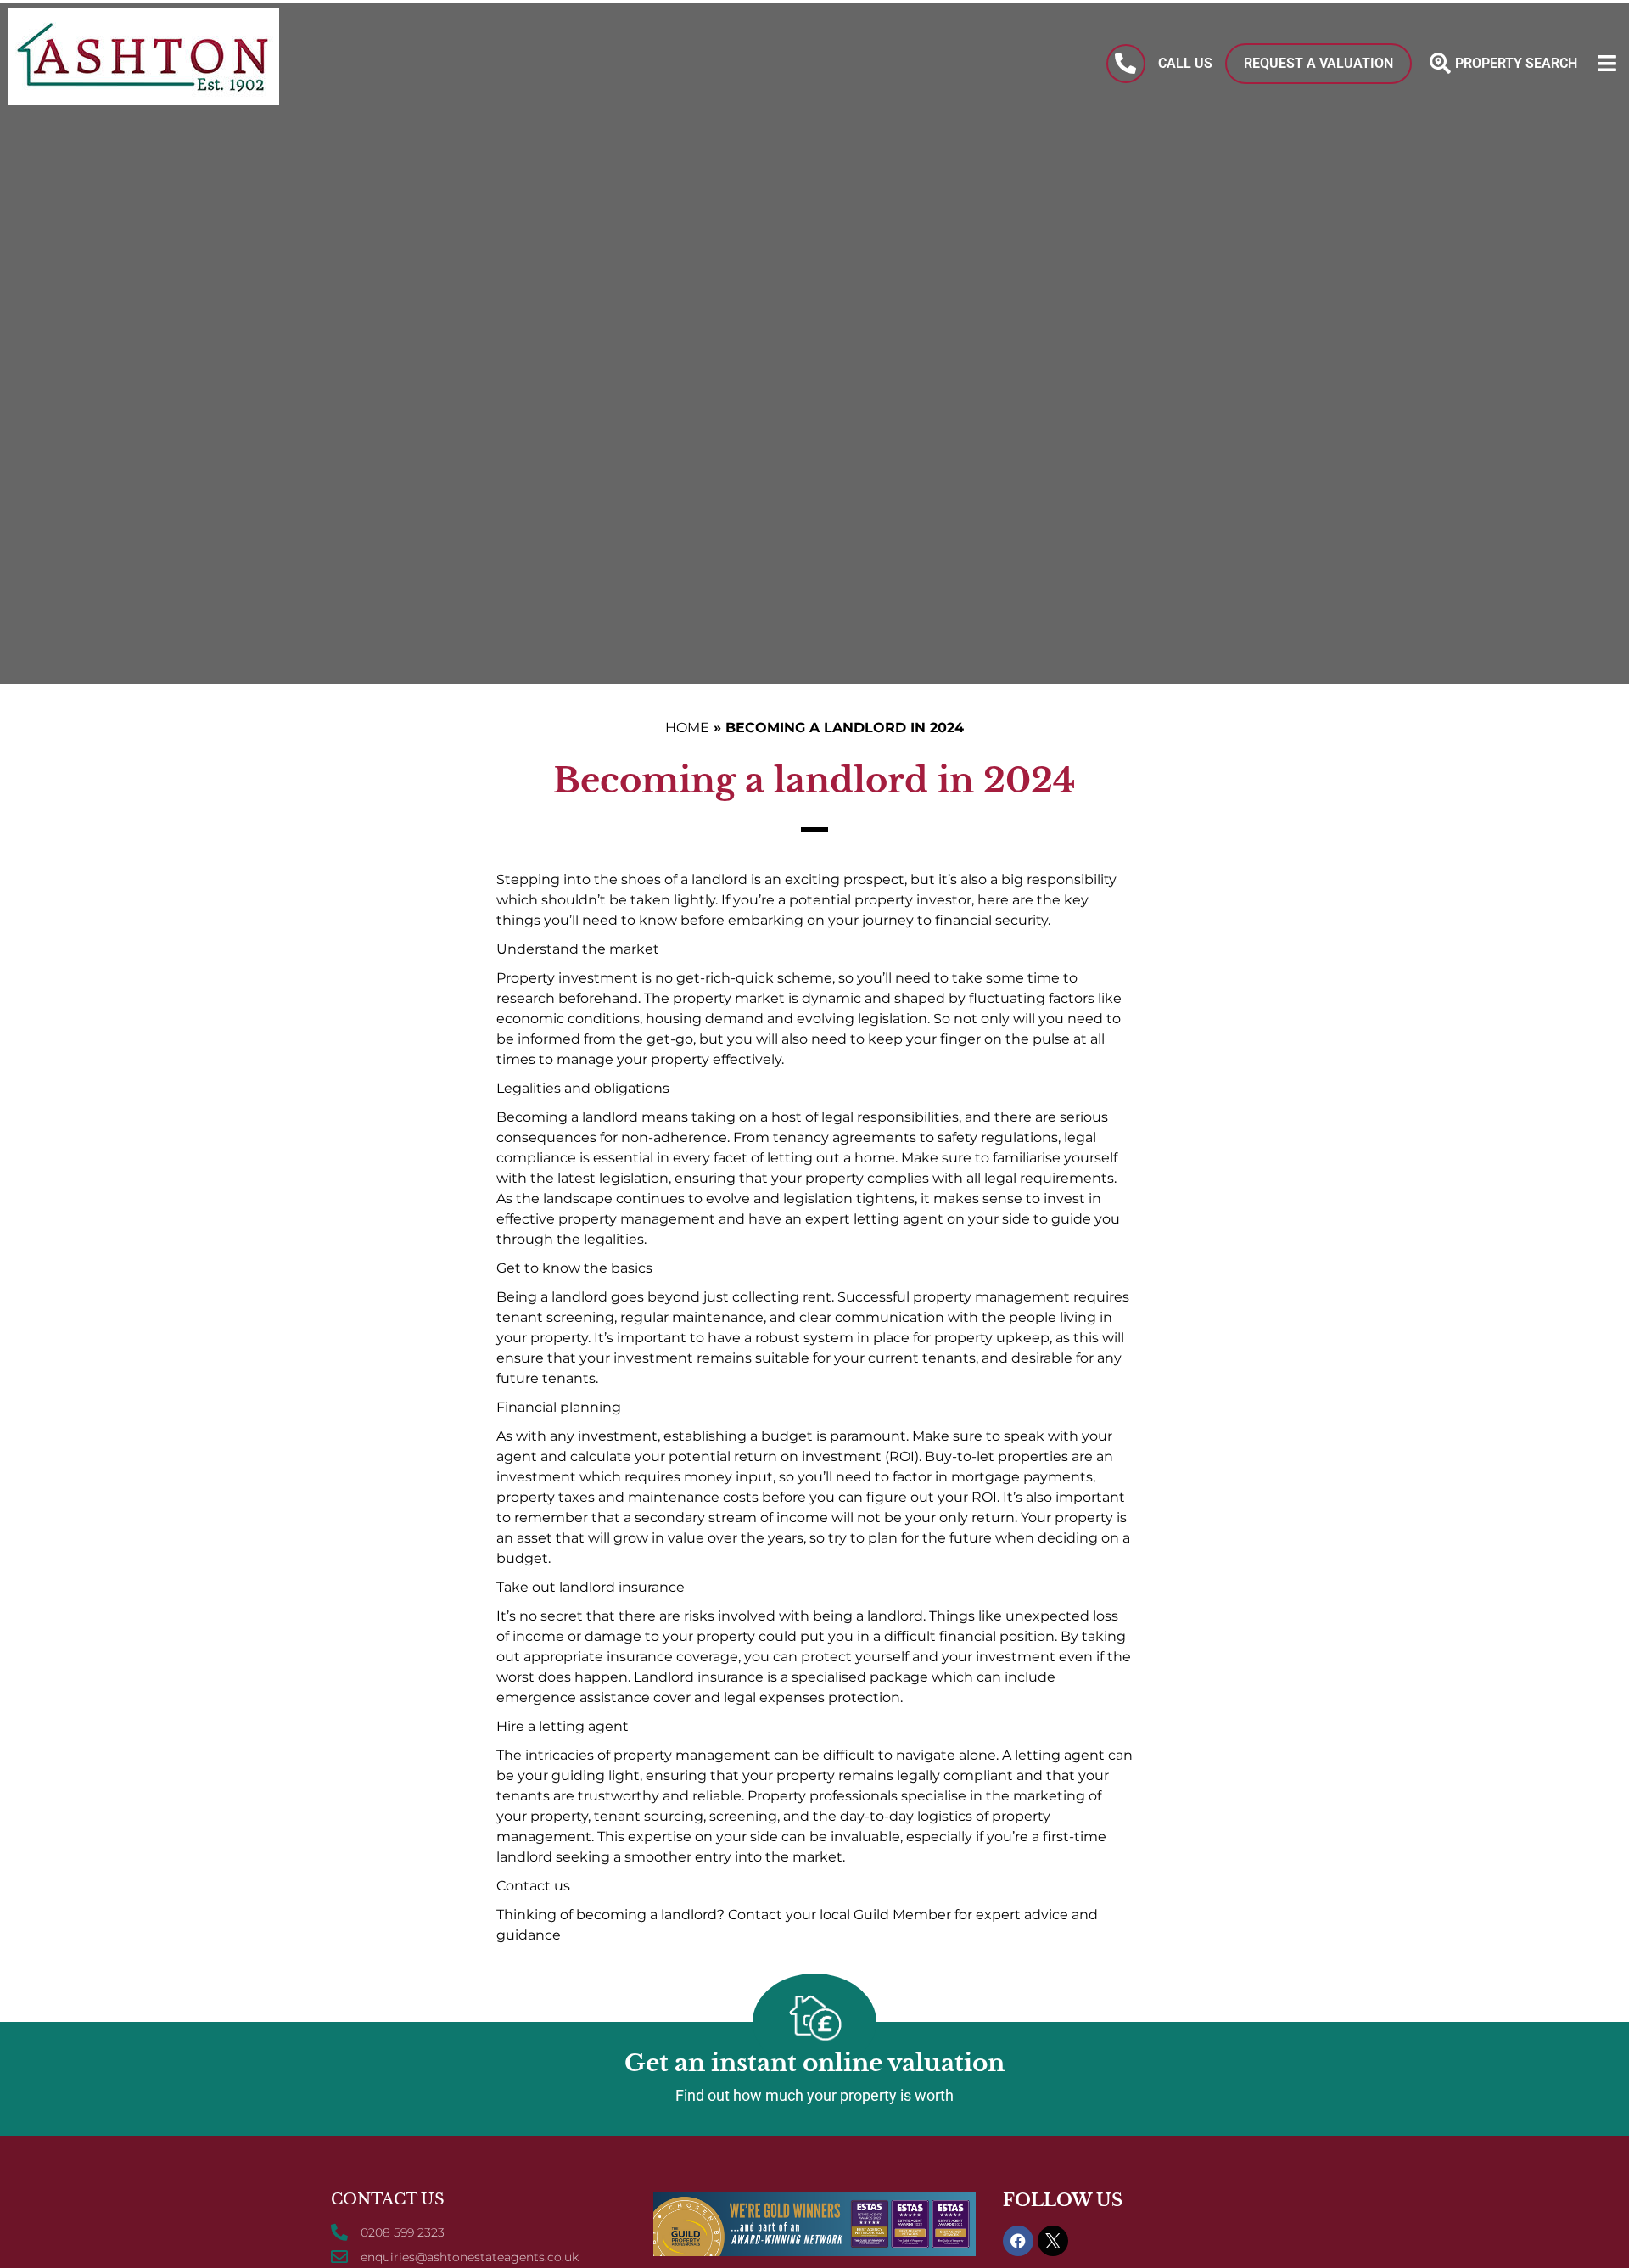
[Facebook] (1018, 2241)
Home (687, 728)
